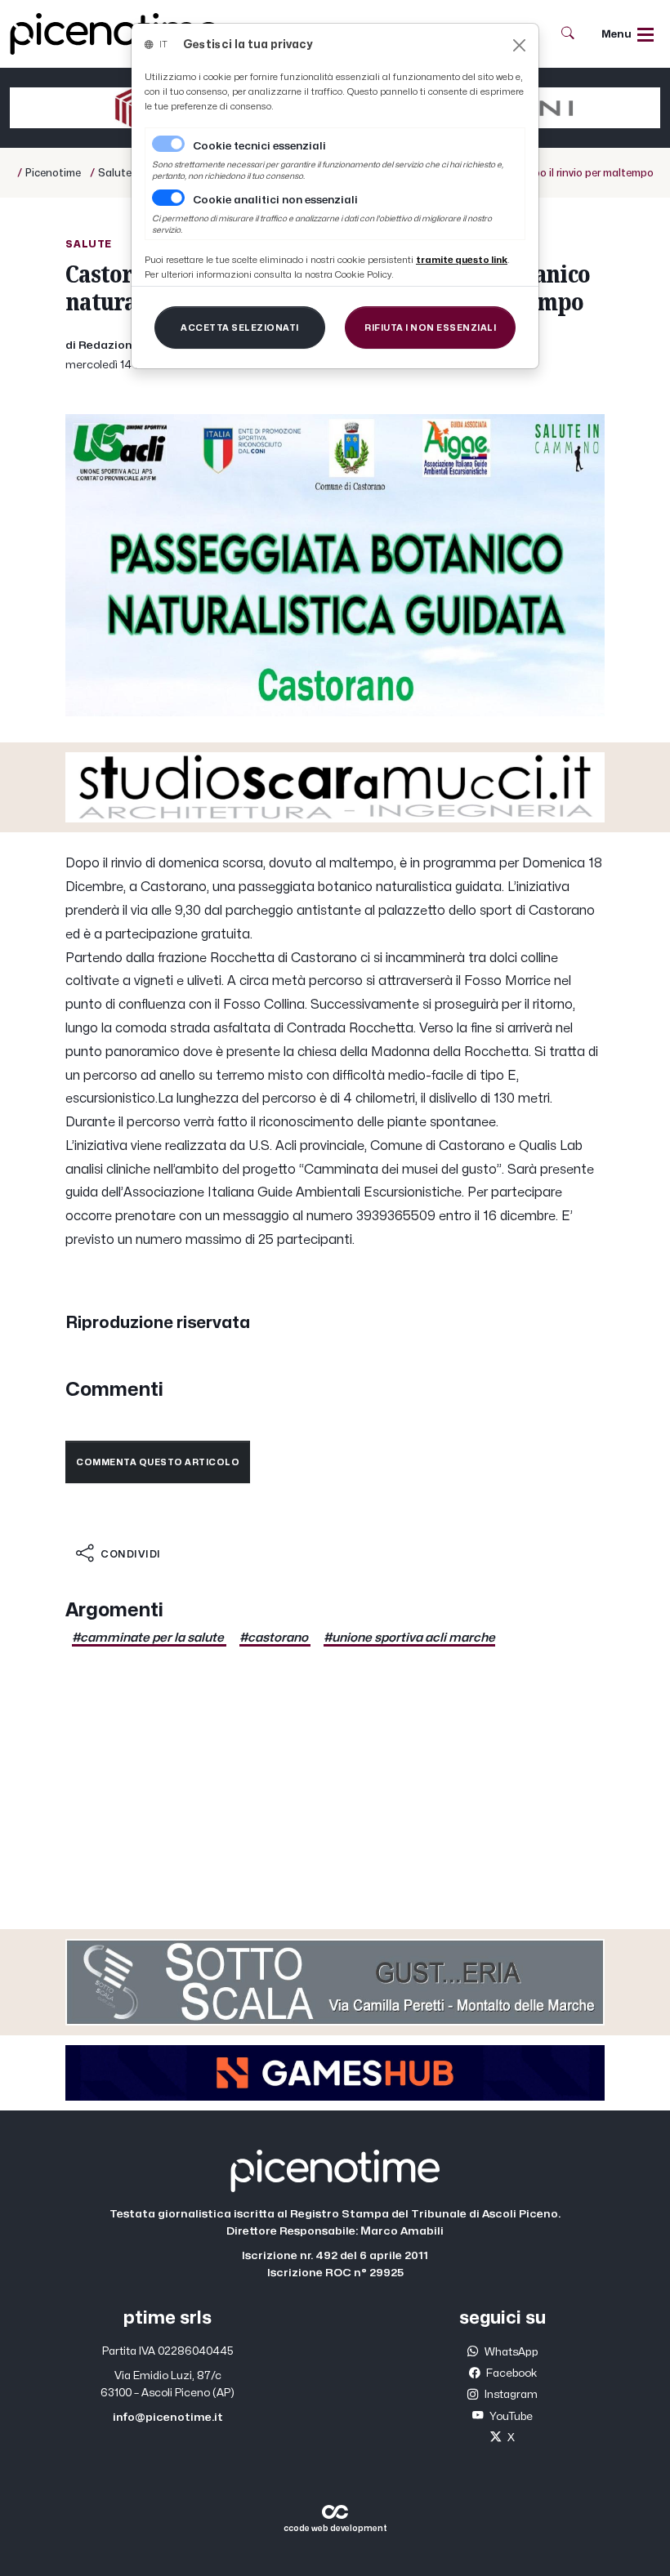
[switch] (168, 198)
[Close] (519, 45)
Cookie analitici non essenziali (275, 200)
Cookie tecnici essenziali (259, 146)
